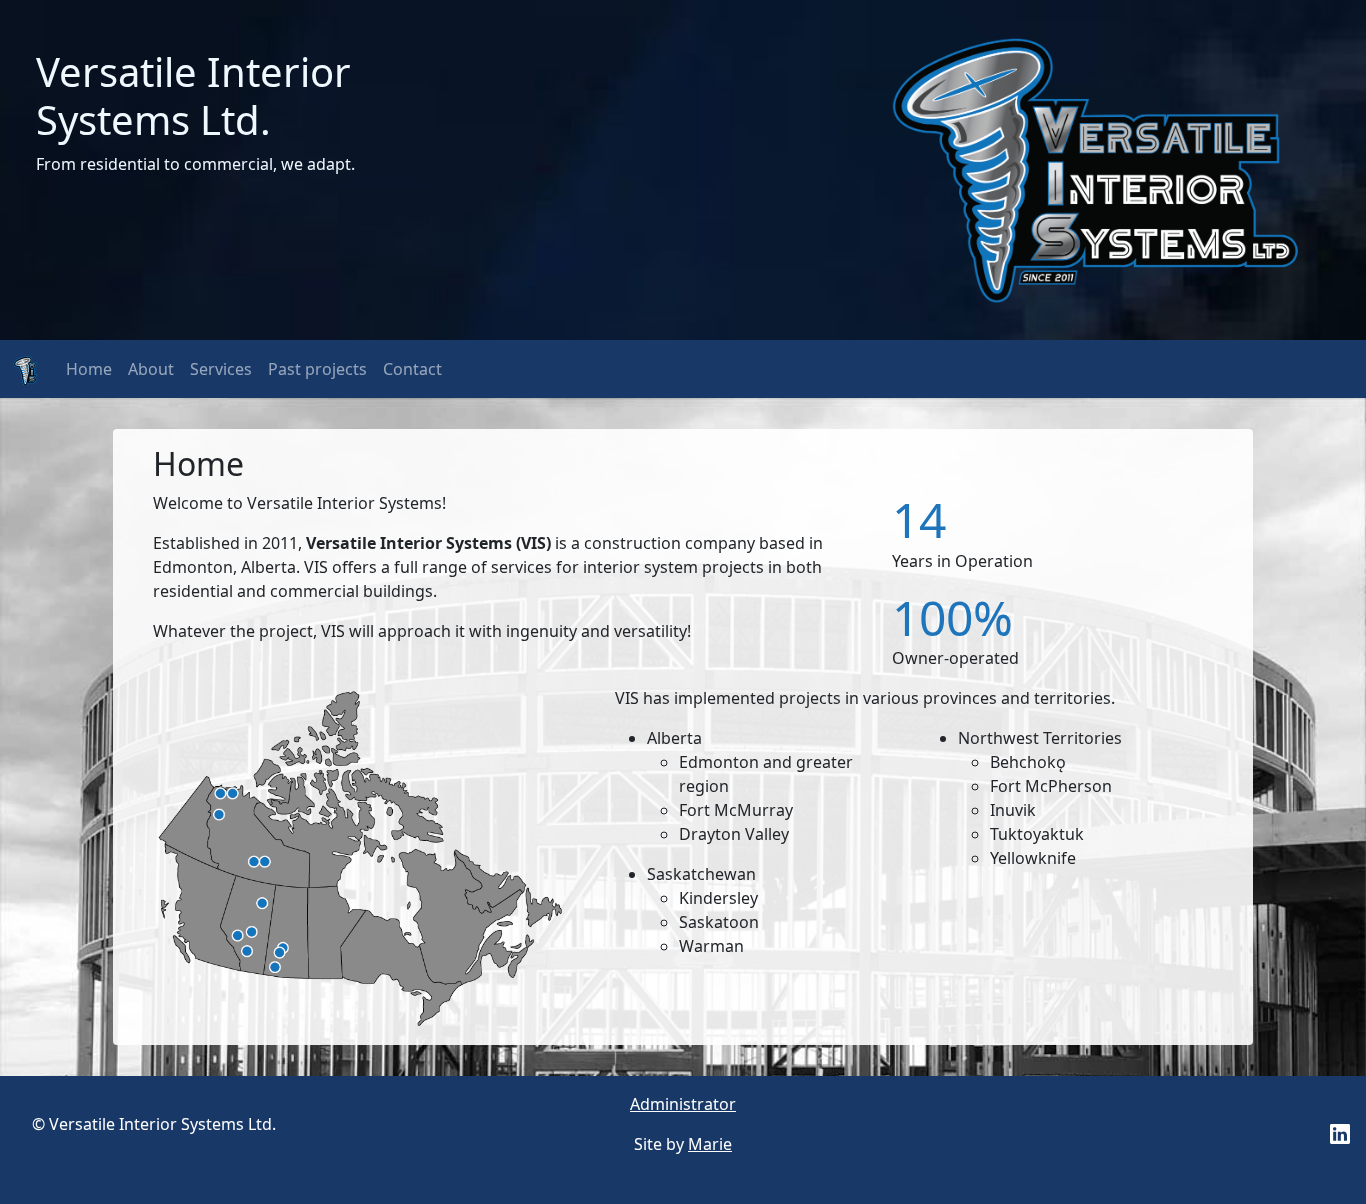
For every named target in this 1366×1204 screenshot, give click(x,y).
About (151, 369)
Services (221, 369)
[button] (1340, 1132)
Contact (412, 369)
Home (89, 369)
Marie (710, 1144)
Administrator (683, 1104)
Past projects (317, 369)
